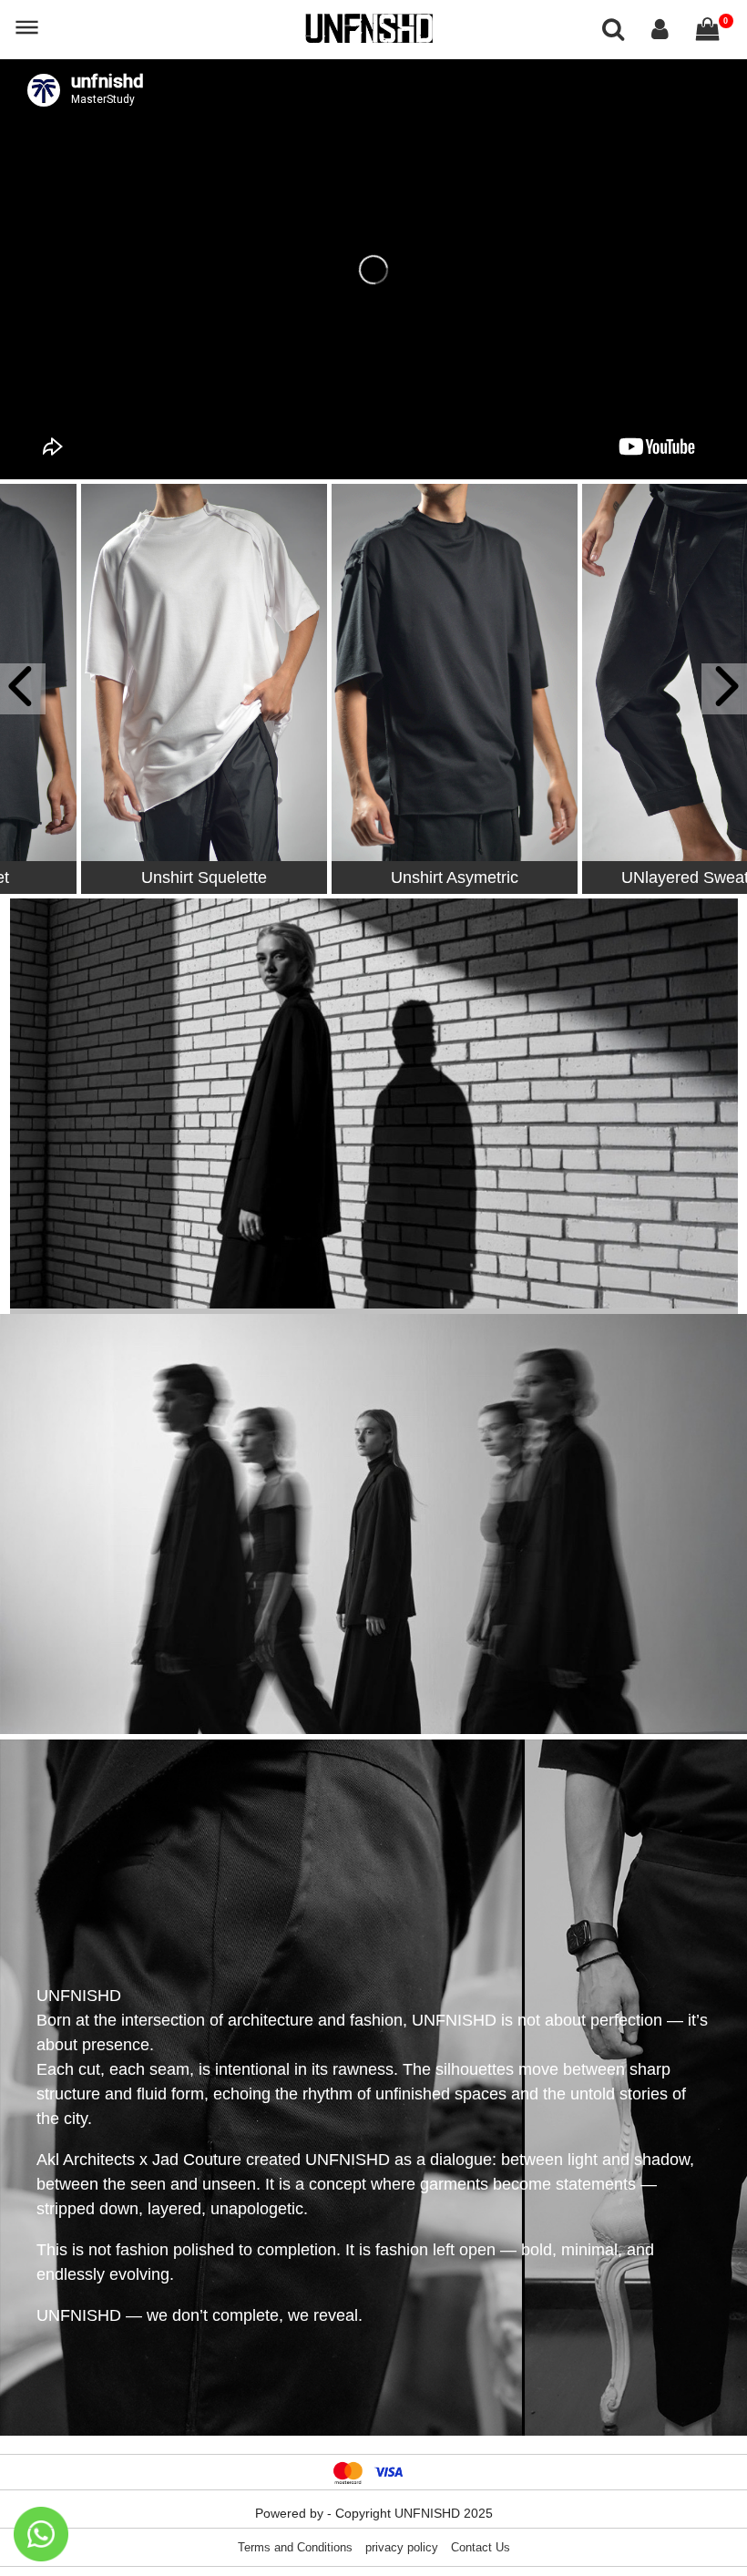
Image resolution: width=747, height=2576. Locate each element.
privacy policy (402, 2547)
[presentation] (23, 689)
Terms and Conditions (295, 2547)
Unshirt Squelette (123, 877)
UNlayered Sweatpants (624, 877)
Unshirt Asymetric (373, 877)
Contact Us (481, 2547)
